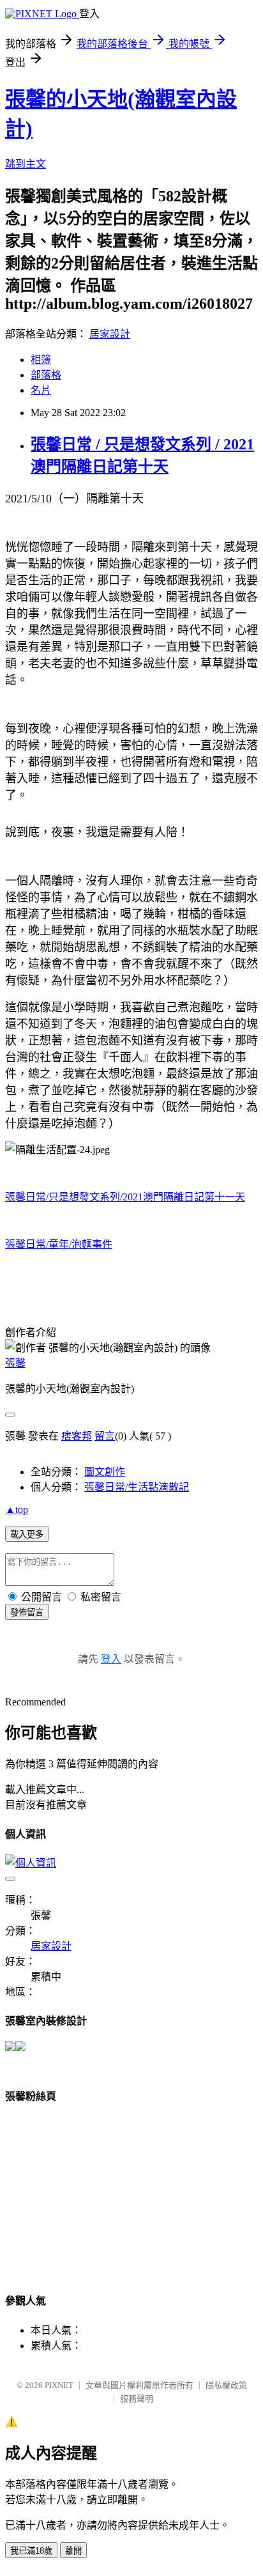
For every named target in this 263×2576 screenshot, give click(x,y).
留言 (105, 1436)
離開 (73, 2551)
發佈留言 (27, 1612)
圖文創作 (105, 1472)
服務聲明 (137, 2399)
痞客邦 (77, 1436)
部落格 (46, 375)
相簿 (41, 360)
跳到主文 (26, 164)
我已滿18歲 (31, 2551)
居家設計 (110, 334)
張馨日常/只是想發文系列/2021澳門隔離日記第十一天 (125, 1197)
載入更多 (27, 1534)
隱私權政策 (226, 2385)
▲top (17, 1509)
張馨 (15, 1363)
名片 (41, 390)
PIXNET (59, 2385)
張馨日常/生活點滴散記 (137, 1487)
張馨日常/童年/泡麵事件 (59, 1244)
